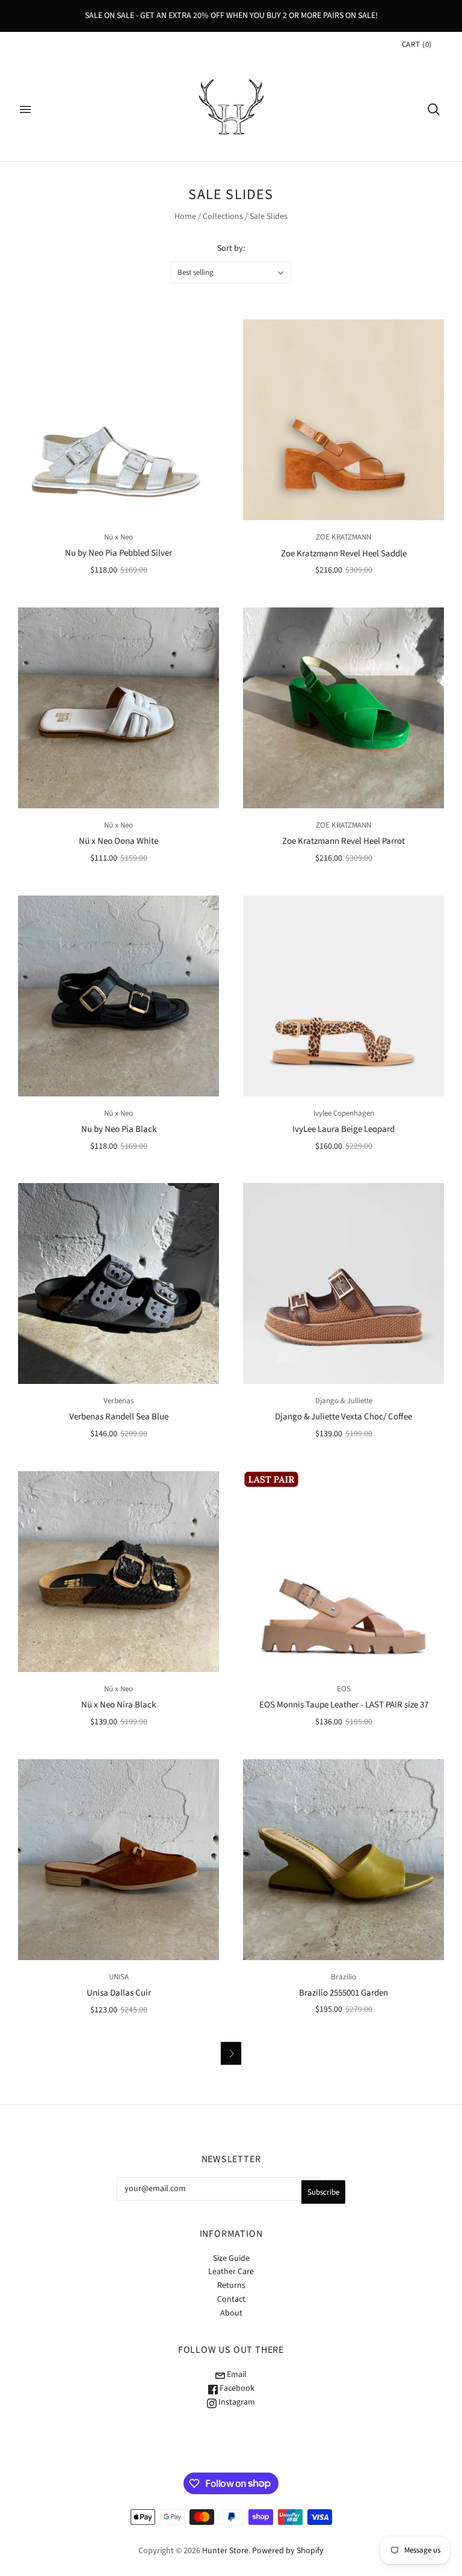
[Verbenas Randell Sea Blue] (119, 1283)
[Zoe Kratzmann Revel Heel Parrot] (343, 708)
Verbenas (119, 1401)
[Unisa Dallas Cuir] (119, 1860)
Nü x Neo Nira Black (119, 1705)
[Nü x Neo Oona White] (119, 708)
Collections (223, 217)
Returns (231, 2286)
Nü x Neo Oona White (119, 841)
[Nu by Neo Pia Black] (119, 996)
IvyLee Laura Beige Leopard (343, 1129)
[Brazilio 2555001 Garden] (343, 1860)
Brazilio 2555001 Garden (343, 1993)
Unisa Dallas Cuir (119, 1993)
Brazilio (343, 1977)
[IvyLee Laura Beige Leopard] (343, 996)
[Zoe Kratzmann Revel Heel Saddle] (343, 420)
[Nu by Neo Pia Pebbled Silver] (119, 420)
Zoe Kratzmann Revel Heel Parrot (343, 841)
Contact (231, 2299)
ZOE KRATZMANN (343, 537)
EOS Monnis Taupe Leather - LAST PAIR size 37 (344, 1705)
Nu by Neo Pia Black (119, 1129)
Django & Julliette (344, 1401)
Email (236, 2375)
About (231, 2313)
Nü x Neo (119, 537)
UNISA (119, 1977)
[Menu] (25, 109)
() (417, 45)
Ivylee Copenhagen (344, 1113)
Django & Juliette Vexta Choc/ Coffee (343, 1417)
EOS (344, 1689)
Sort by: (231, 248)
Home (185, 217)
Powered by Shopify (288, 2551)
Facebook (236, 2388)
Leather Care (231, 2272)
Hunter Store (225, 2551)
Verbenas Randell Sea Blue (119, 1417)
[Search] (434, 109)
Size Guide (231, 2258)
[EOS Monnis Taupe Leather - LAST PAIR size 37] (343, 1572)
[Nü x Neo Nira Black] (119, 1572)
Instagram (236, 2402)
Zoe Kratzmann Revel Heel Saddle (344, 554)
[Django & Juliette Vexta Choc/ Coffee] (343, 1283)
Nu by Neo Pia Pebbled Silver (119, 553)
